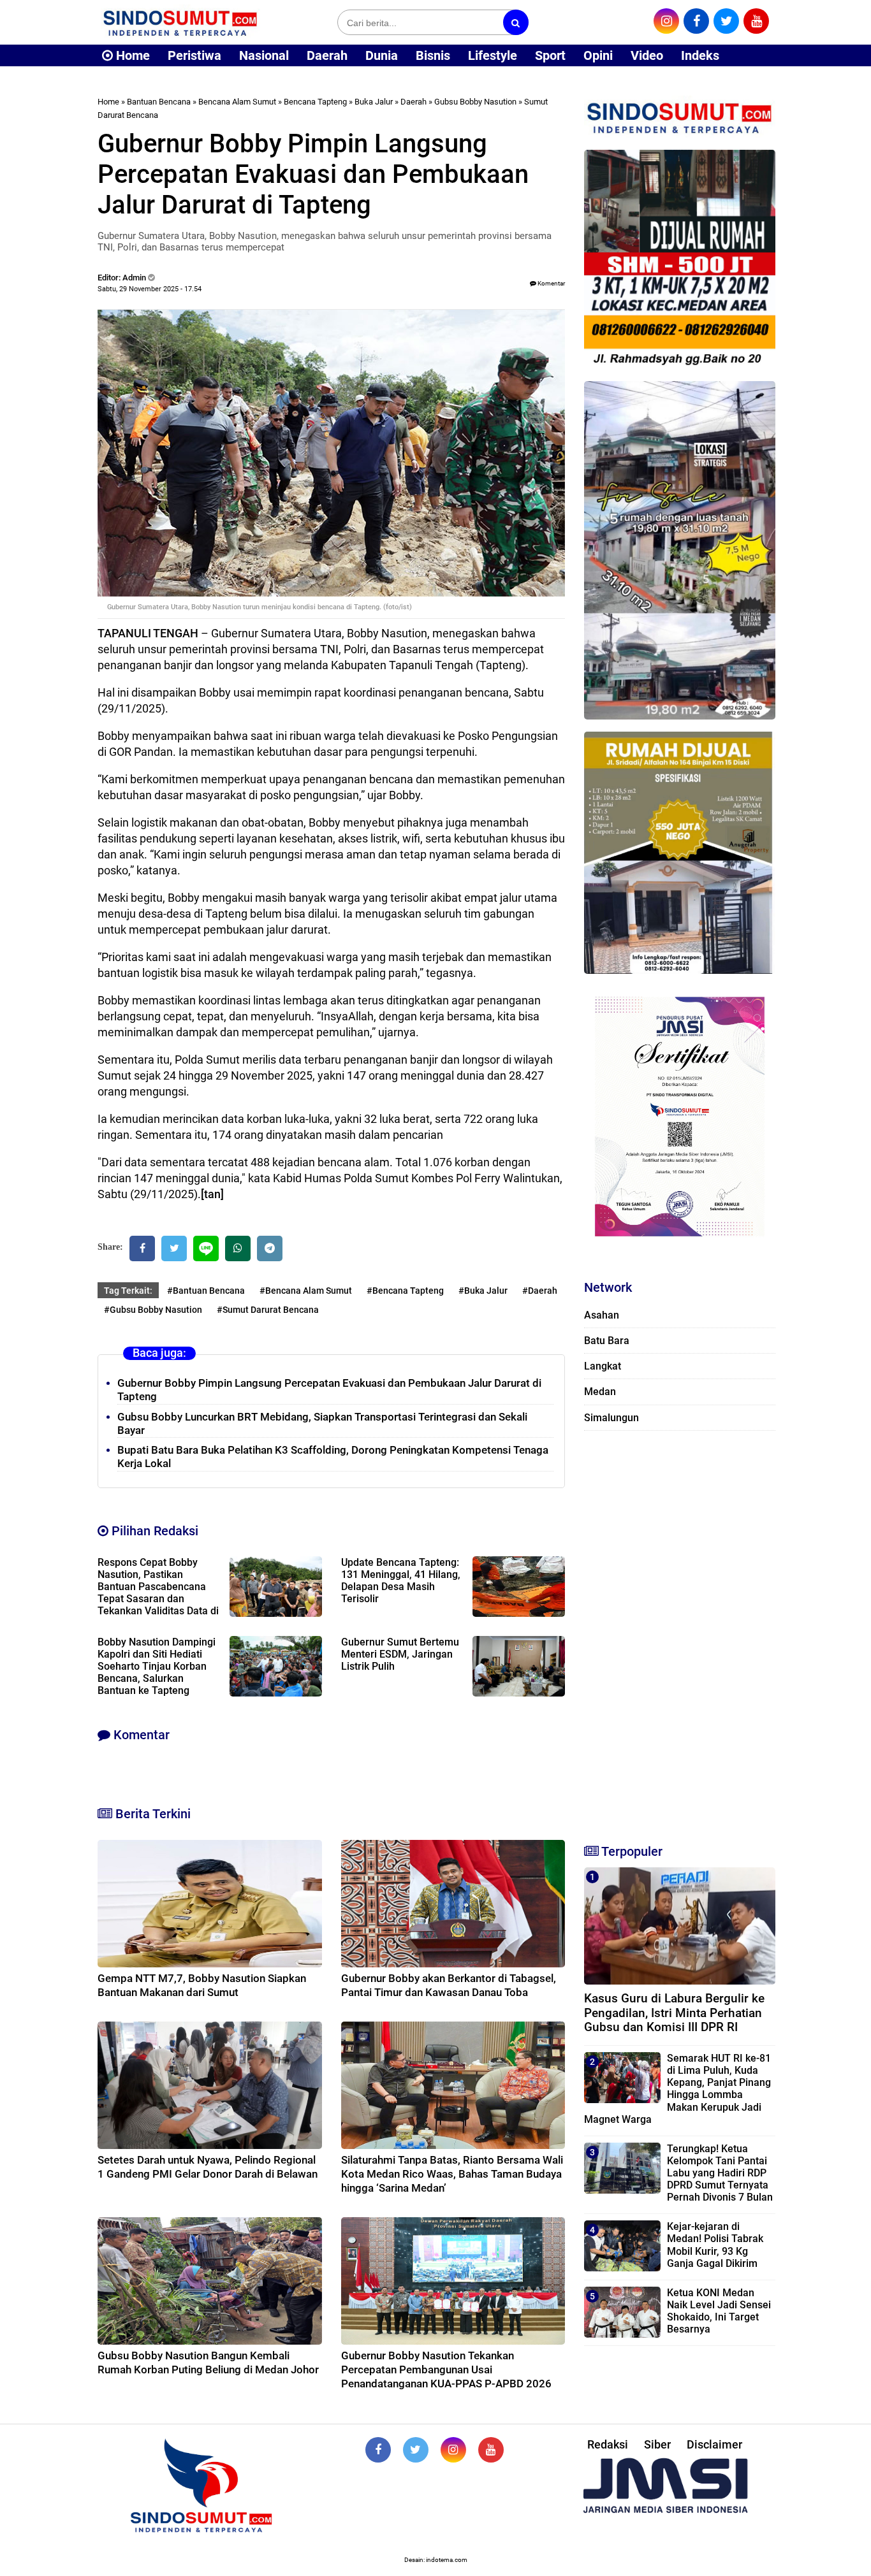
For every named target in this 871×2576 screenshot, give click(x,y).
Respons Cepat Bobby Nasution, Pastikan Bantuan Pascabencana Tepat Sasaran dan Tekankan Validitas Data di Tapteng (158, 1593)
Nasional (264, 55)
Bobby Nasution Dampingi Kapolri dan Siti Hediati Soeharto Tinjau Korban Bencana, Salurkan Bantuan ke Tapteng (157, 1666)
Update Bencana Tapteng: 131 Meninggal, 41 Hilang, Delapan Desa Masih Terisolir (401, 1581)
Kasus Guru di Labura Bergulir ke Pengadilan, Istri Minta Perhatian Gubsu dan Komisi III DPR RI (674, 2013)
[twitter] (726, 21)
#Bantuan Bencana (206, 1291)
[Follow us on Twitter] (416, 2450)
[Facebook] (142, 1248)
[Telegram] (270, 1248)
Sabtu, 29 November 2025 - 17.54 (150, 289)
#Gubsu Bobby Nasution (153, 1310)
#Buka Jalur (483, 1291)
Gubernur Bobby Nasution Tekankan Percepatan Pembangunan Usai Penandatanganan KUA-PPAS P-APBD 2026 (446, 2370)
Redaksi (608, 2444)
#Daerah (540, 1291)
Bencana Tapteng (315, 102)
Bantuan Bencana (159, 102)
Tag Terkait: (128, 1291)
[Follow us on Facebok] (378, 2450)
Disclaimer (714, 2444)
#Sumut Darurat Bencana (268, 1310)
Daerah (327, 55)
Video (647, 55)
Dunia (382, 55)
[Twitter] (174, 1248)
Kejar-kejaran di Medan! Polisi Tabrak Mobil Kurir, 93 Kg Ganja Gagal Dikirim (715, 2245)
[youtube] (756, 21)
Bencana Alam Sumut (237, 102)
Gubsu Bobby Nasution (475, 102)
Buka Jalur (374, 102)
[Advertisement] (680, 1632)
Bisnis (433, 55)
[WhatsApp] (238, 1248)
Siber (657, 2444)
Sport (550, 55)
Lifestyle (493, 55)
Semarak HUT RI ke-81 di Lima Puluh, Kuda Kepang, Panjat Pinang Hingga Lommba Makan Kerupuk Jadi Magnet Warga (677, 2089)
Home (131, 55)
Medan (600, 1392)
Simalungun (611, 1418)
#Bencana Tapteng (405, 1291)
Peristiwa (194, 55)
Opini (598, 55)
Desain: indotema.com (436, 2560)
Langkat (603, 1366)
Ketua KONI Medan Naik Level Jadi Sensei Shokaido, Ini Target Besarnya (719, 2311)
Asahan (602, 1315)
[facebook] (696, 21)
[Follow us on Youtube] (491, 2450)
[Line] (206, 1248)
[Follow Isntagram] (453, 2450)
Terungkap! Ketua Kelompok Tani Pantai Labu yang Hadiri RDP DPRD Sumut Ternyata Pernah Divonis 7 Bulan (720, 2173)
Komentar (551, 283)
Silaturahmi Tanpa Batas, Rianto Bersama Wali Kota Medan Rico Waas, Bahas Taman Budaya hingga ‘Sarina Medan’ (452, 2174)
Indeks (700, 55)
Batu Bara (607, 1341)
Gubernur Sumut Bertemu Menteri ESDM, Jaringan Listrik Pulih (400, 1654)
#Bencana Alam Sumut (306, 1291)
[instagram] (666, 21)
